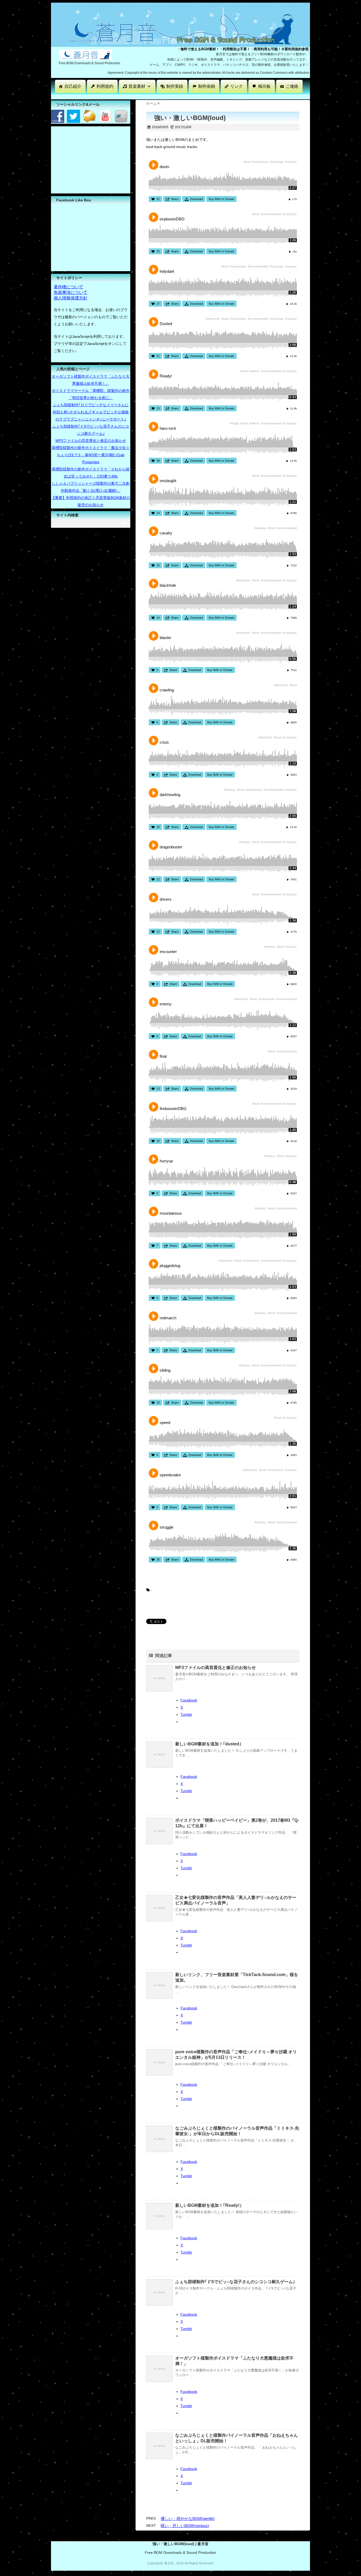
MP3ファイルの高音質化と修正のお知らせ (216, 1668)
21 (158, 356)
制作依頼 (207, 86)
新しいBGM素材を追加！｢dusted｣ (208, 1744)
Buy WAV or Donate (221, 199)
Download (196, 199)
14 (158, 513)
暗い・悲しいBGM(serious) (185, 2526)
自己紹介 (73, 86)
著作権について (68, 287)
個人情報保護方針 (71, 298)
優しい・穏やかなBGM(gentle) (188, 2519)
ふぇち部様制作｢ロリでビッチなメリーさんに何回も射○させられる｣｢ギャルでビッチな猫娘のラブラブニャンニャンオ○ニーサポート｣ (91, 412)
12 (158, 879)
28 (158, 1560)
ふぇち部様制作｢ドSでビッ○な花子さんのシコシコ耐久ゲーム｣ (235, 2282)
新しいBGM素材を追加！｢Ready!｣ (208, 2205)
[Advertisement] (147, 96)
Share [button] (175, 199)
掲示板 (264, 86)
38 (158, 461)
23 (158, 251)
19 (158, 565)
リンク (237, 86)
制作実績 (175, 86)
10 (158, 1141)
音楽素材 (137, 86)
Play (154, 165)
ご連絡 (292, 86)
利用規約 (105, 86)
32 (158, 199)
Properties (91, 462)
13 (158, 408)
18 (158, 827)
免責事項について (71, 292)
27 (158, 304)
